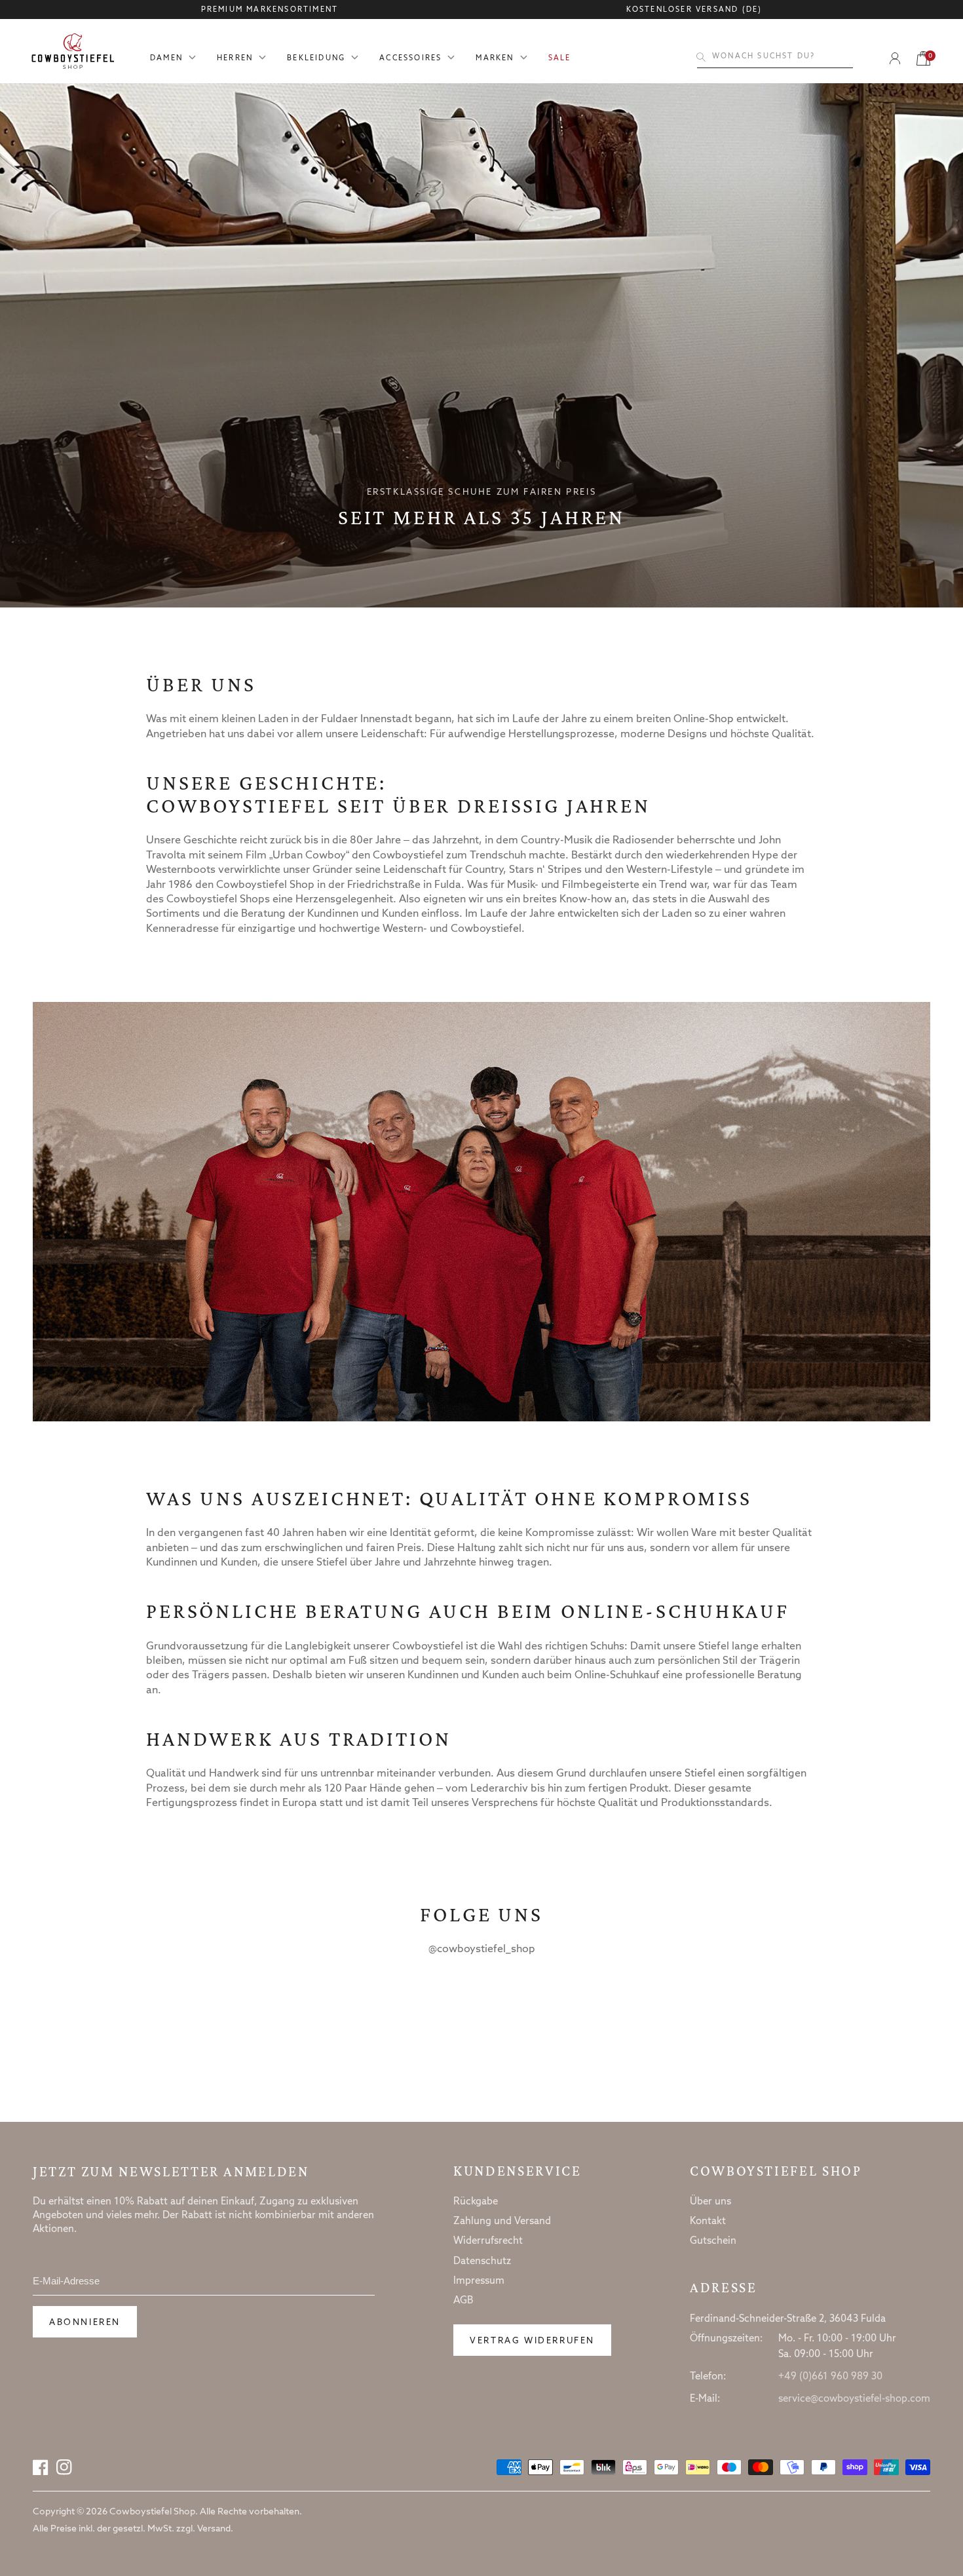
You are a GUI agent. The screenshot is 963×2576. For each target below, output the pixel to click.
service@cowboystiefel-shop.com (854, 2399)
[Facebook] (41, 2467)
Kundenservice (517, 2171)
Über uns (710, 2202)
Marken (495, 59)
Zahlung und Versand (502, 2221)
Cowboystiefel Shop (776, 2171)
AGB (463, 2301)
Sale (560, 59)
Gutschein (713, 2241)
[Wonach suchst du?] (701, 57)
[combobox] (775, 57)
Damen (166, 59)
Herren (235, 59)
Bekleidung (316, 59)
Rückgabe (476, 2202)
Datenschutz (482, 2261)
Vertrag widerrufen (532, 2341)
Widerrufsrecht (488, 2241)
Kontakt (708, 2221)
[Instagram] (64, 2467)
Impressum (479, 2281)
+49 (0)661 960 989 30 (830, 2377)
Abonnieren (85, 2323)
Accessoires (410, 59)
